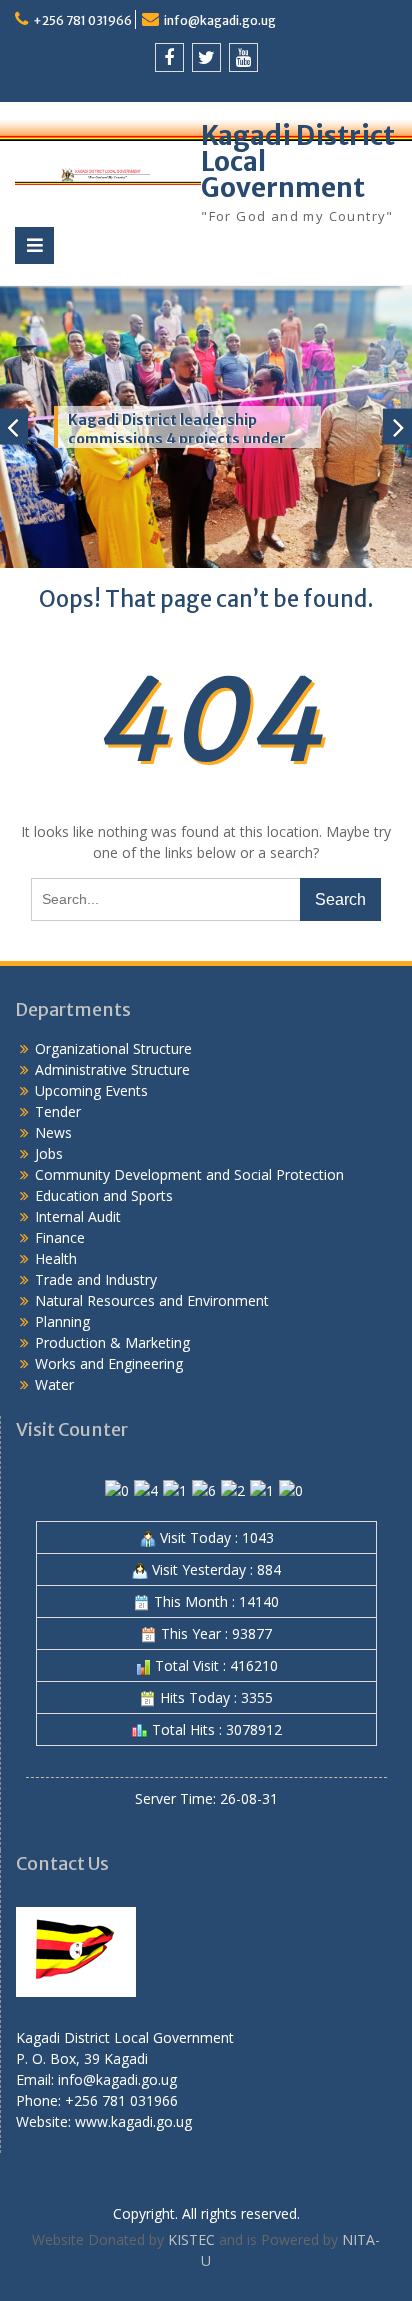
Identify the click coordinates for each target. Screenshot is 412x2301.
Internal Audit (78, 1216)
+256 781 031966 (82, 20)
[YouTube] (243, 57)
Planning (62, 1321)
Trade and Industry (96, 1279)
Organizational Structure (113, 1048)
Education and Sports (104, 1195)
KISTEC (191, 2239)
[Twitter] (206, 57)
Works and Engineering (109, 1363)
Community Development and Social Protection (189, 1174)
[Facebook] (169, 57)
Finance (60, 1237)
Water (54, 1384)
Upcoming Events (91, 1090)
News (53, 1132)
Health (56, 1258)
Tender (58, 1111)
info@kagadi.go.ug (220, 20)
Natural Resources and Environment (152, 1300)
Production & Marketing (112, 1342)
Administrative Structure (112, 1069)
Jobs (49, 1153)
